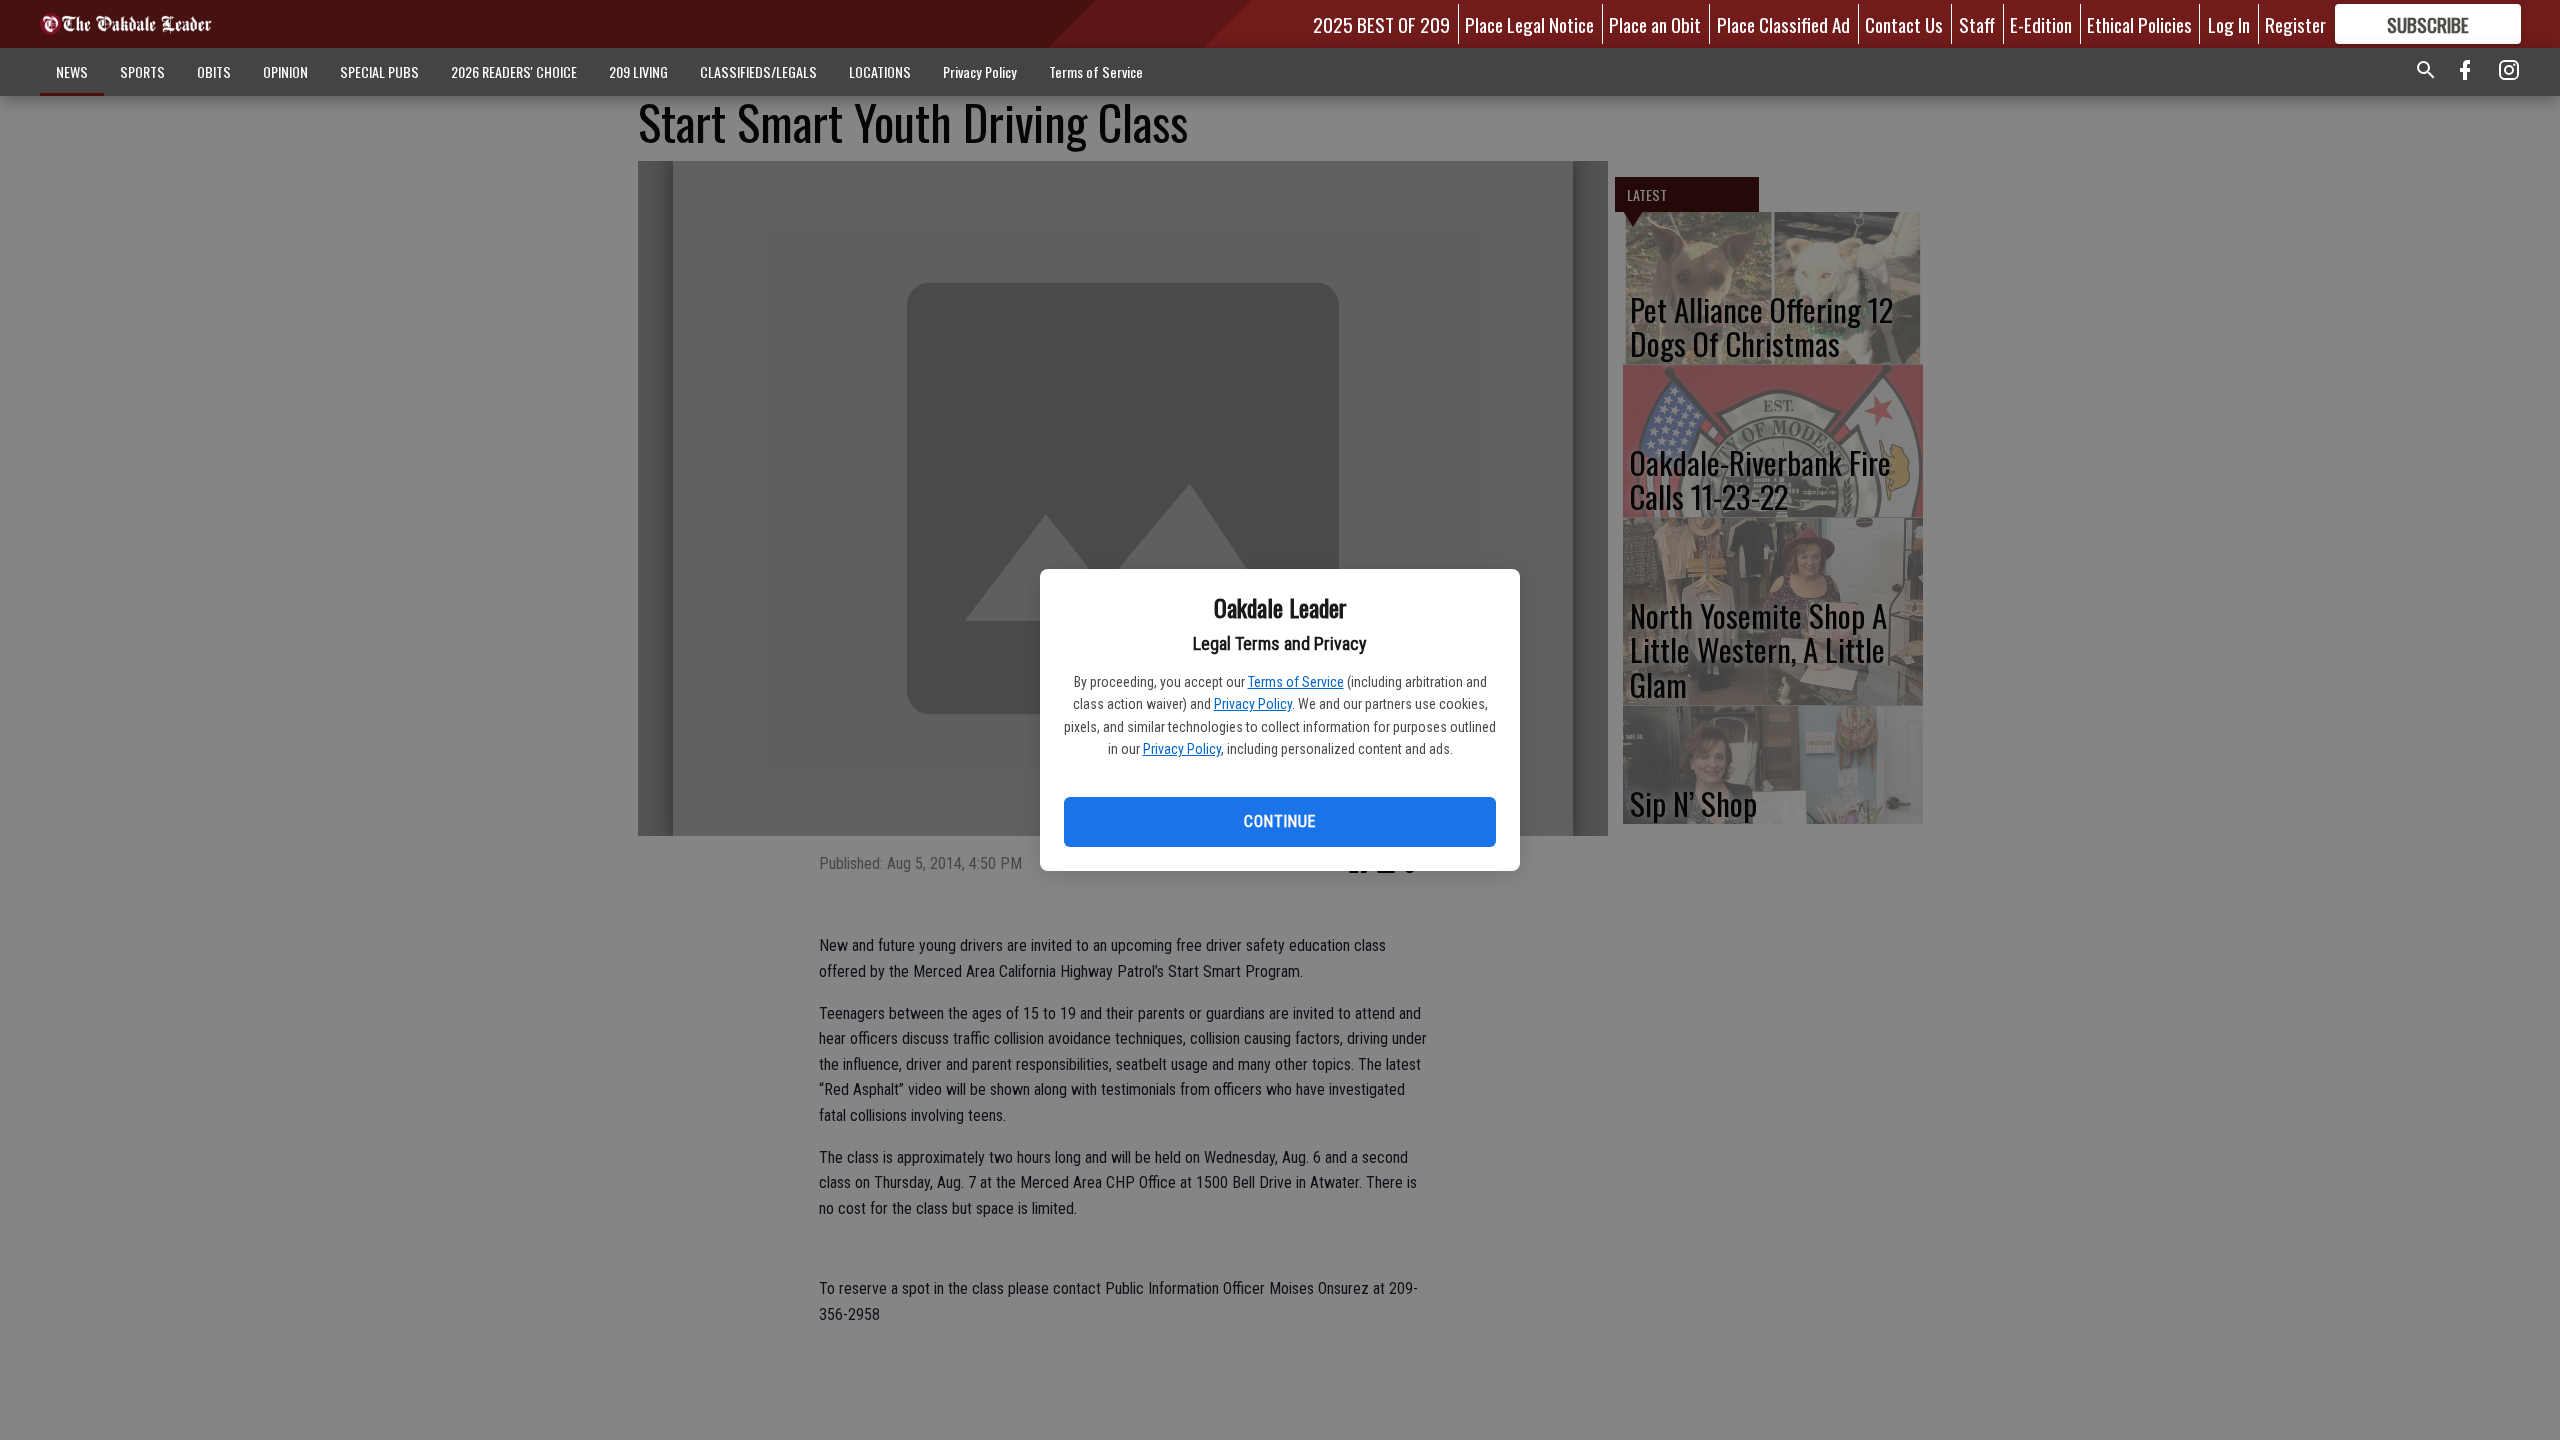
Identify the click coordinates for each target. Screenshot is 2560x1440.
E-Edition (2041, 24)
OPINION (285, 71)
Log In (2229, 24)
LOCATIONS (880, 71)
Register (2295, 24)
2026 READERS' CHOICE (514, 71)
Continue (1279, 821)
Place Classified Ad (1783, 24)
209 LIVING (638, 71)
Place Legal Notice (1529, 24)
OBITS (214, 71)
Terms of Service (1296, 682)
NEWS (72, 71)
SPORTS (142, 71)
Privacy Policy (1253, 704)
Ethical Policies (2139, 24)
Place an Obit (1655, 24)
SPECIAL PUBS (379, 71)
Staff (1977, 24)
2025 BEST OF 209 (1381, 24)
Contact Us (1904, 24)
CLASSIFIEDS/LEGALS (758, 71)
